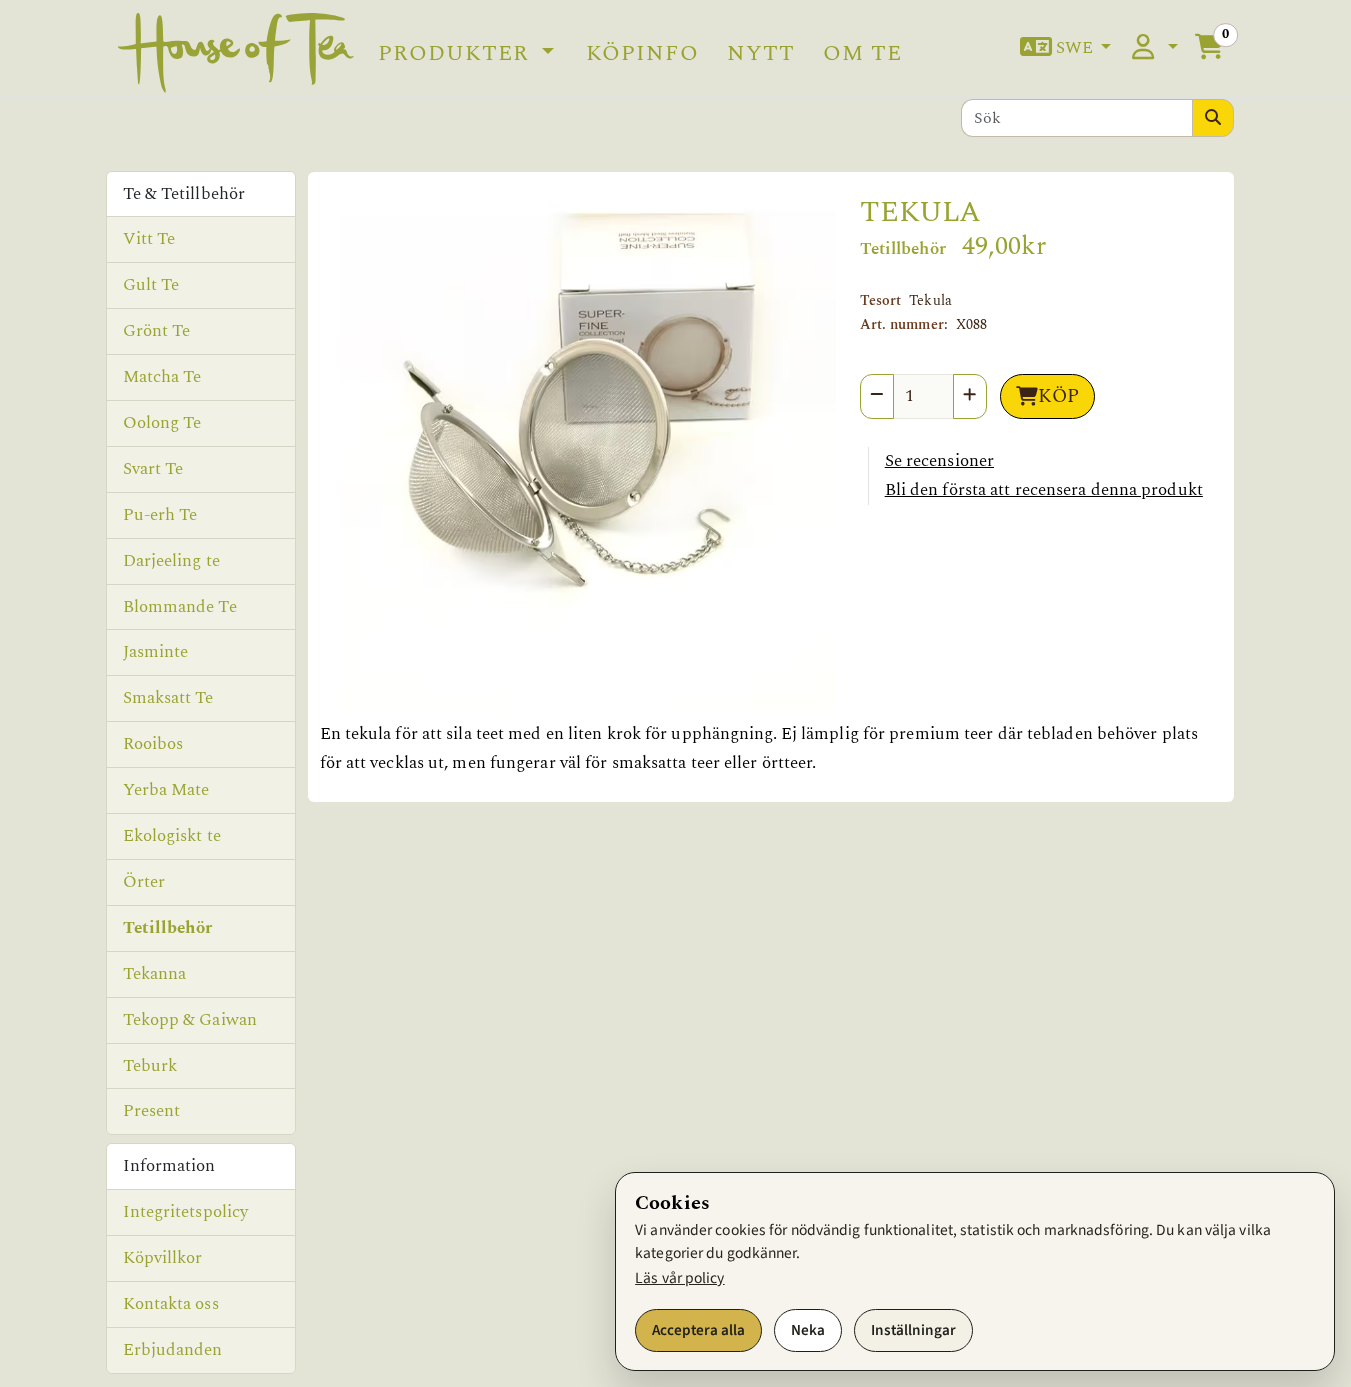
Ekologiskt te (172, 836)
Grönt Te (157, 331)
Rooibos (153, 744)
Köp (1058, 396)
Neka (808, 1330)
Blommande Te (180, 607)
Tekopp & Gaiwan (190, 1020)
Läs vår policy (679, 1278)
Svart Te (153, 469)
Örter (144, 882)
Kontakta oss (171, 1304)
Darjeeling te (171, 561)
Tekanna (155, 974)
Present (152, 1111)
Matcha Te (162, 377)
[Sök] (1213, 118)
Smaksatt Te (168, 698)
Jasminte (156, 652)
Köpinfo (642, 53)
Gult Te (151, 285)
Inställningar (913, 1330)
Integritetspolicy (186, 1212)
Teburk (150, 1066)
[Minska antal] (877, 396)
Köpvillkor (163, 1258)
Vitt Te (149, 239)
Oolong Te (162, 423)
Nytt (761, 53)
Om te (862, 53)
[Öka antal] (970, 396)
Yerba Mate (166, 790)
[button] (1066, 48)
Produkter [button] (457, 53)
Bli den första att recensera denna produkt (1044, 490)
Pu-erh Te (160, 515)
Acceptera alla (698, 1330)
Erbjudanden (173, 1350)
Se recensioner (939, 461)
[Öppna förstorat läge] (578, 454)
